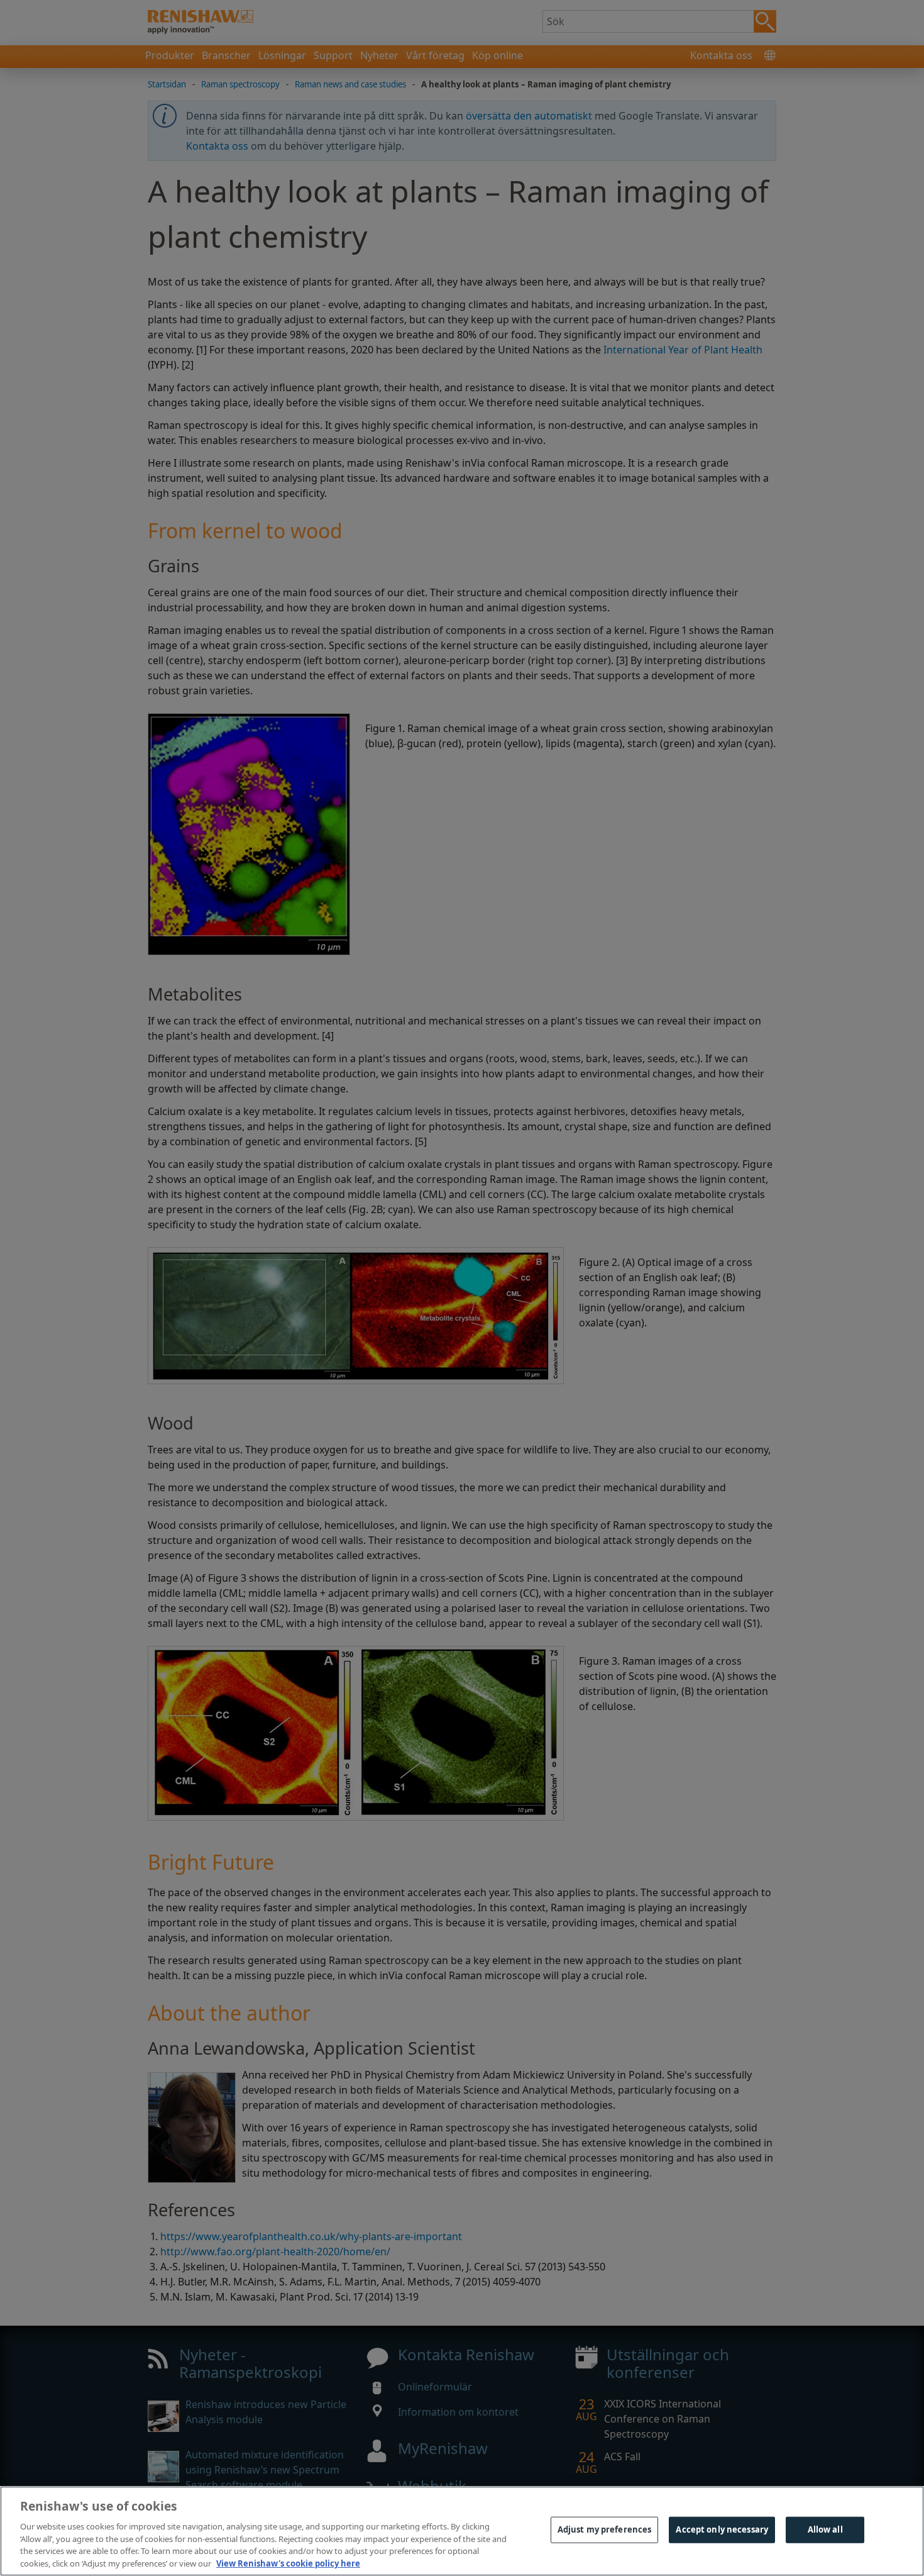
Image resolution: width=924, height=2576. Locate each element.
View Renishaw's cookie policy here (288, 2563)
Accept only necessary (722, 2529)
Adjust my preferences (605, 2529)
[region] (462, 2531)
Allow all (825, 2529)
